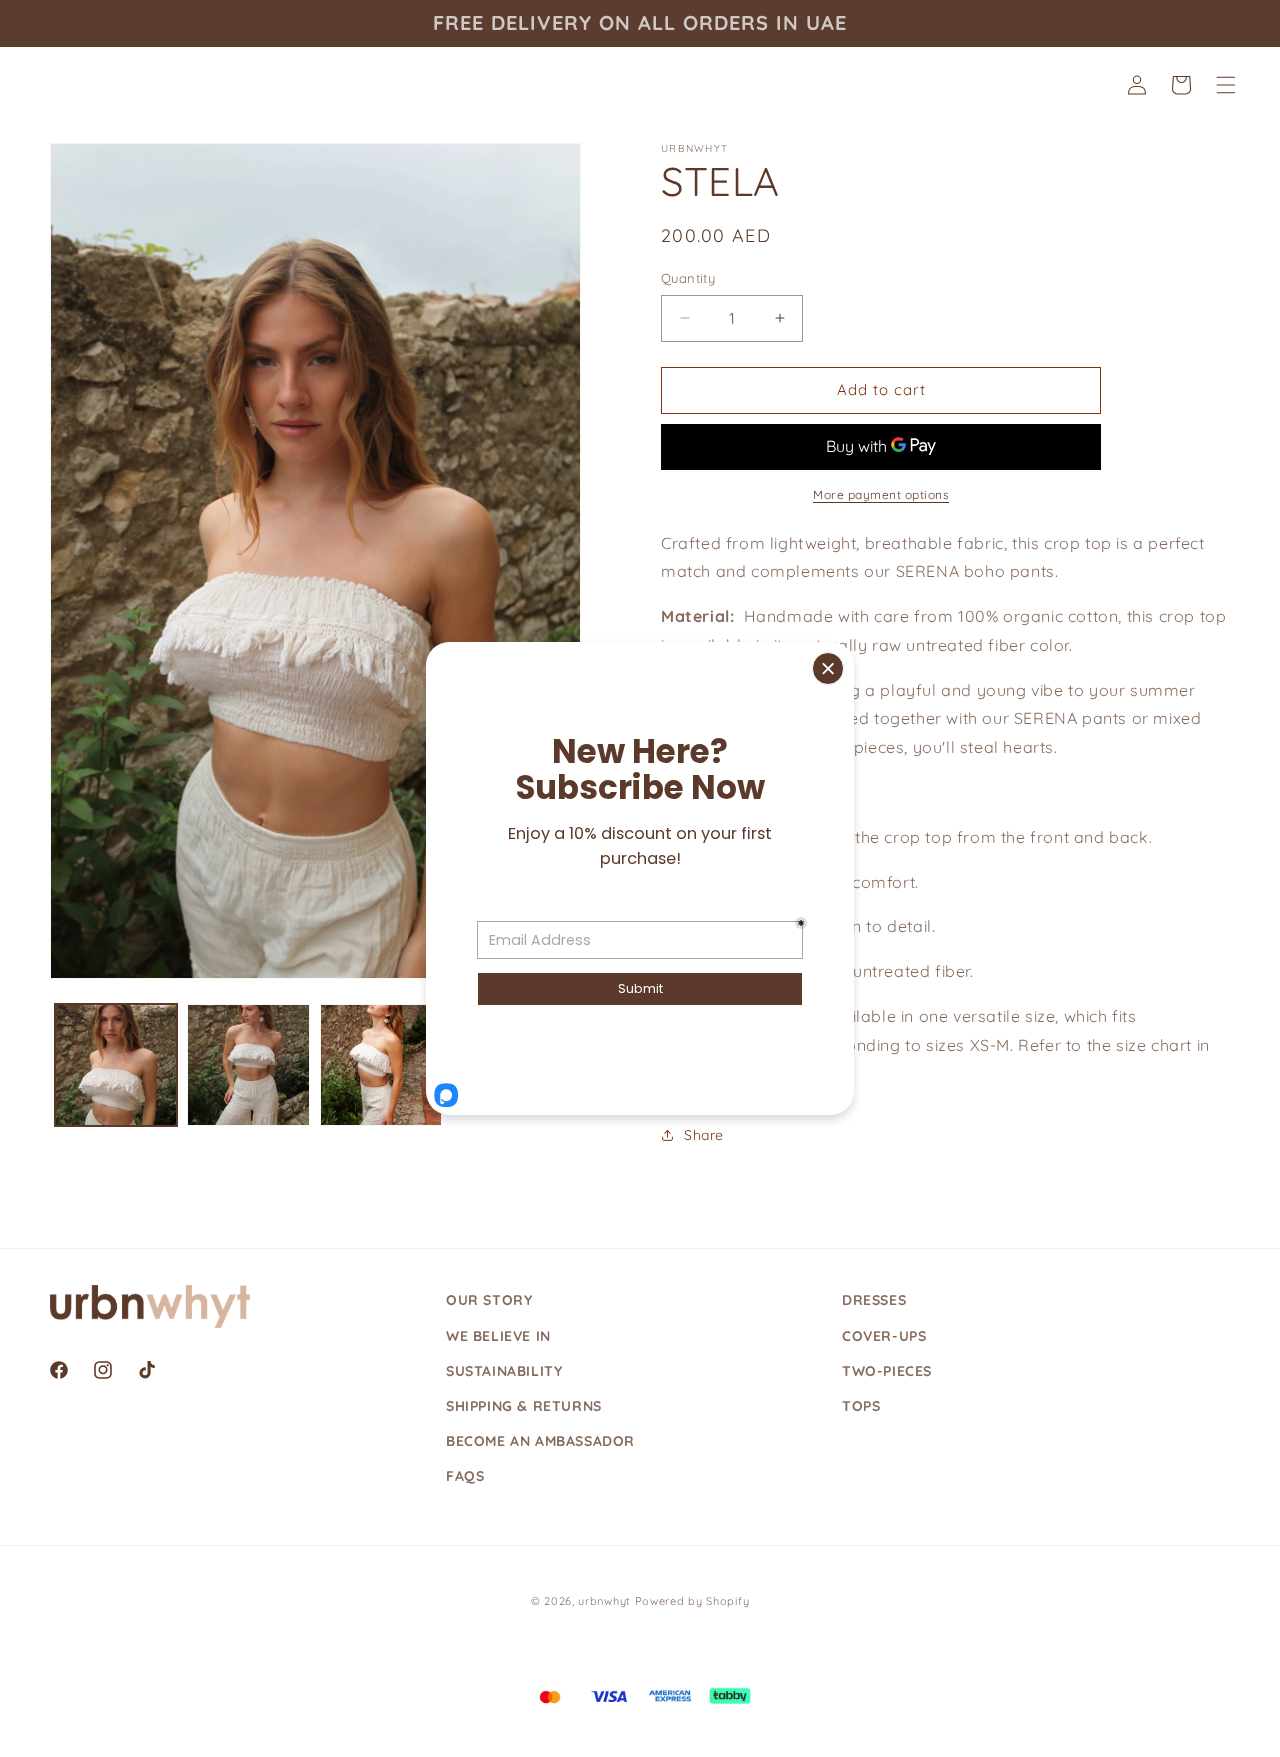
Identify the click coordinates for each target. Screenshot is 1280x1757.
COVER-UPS (884, 1336)
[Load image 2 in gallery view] (248, 1065)
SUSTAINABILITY (504, 1371)
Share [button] (704, 1135)
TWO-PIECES (887, 1371)
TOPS (861, 1406)
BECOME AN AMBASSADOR (540, 1441)
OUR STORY (489, 1300)
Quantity (688, 278)
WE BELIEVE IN (498, 1336)
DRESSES (874, 1300)
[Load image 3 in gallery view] (381, 1065)
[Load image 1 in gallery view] (116, 1065)
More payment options (881, 494)
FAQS (465, 1476)
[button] (1226, 85)
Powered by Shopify (692, 1601)
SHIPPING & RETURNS (524, 1406)
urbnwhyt (604, 1601)
